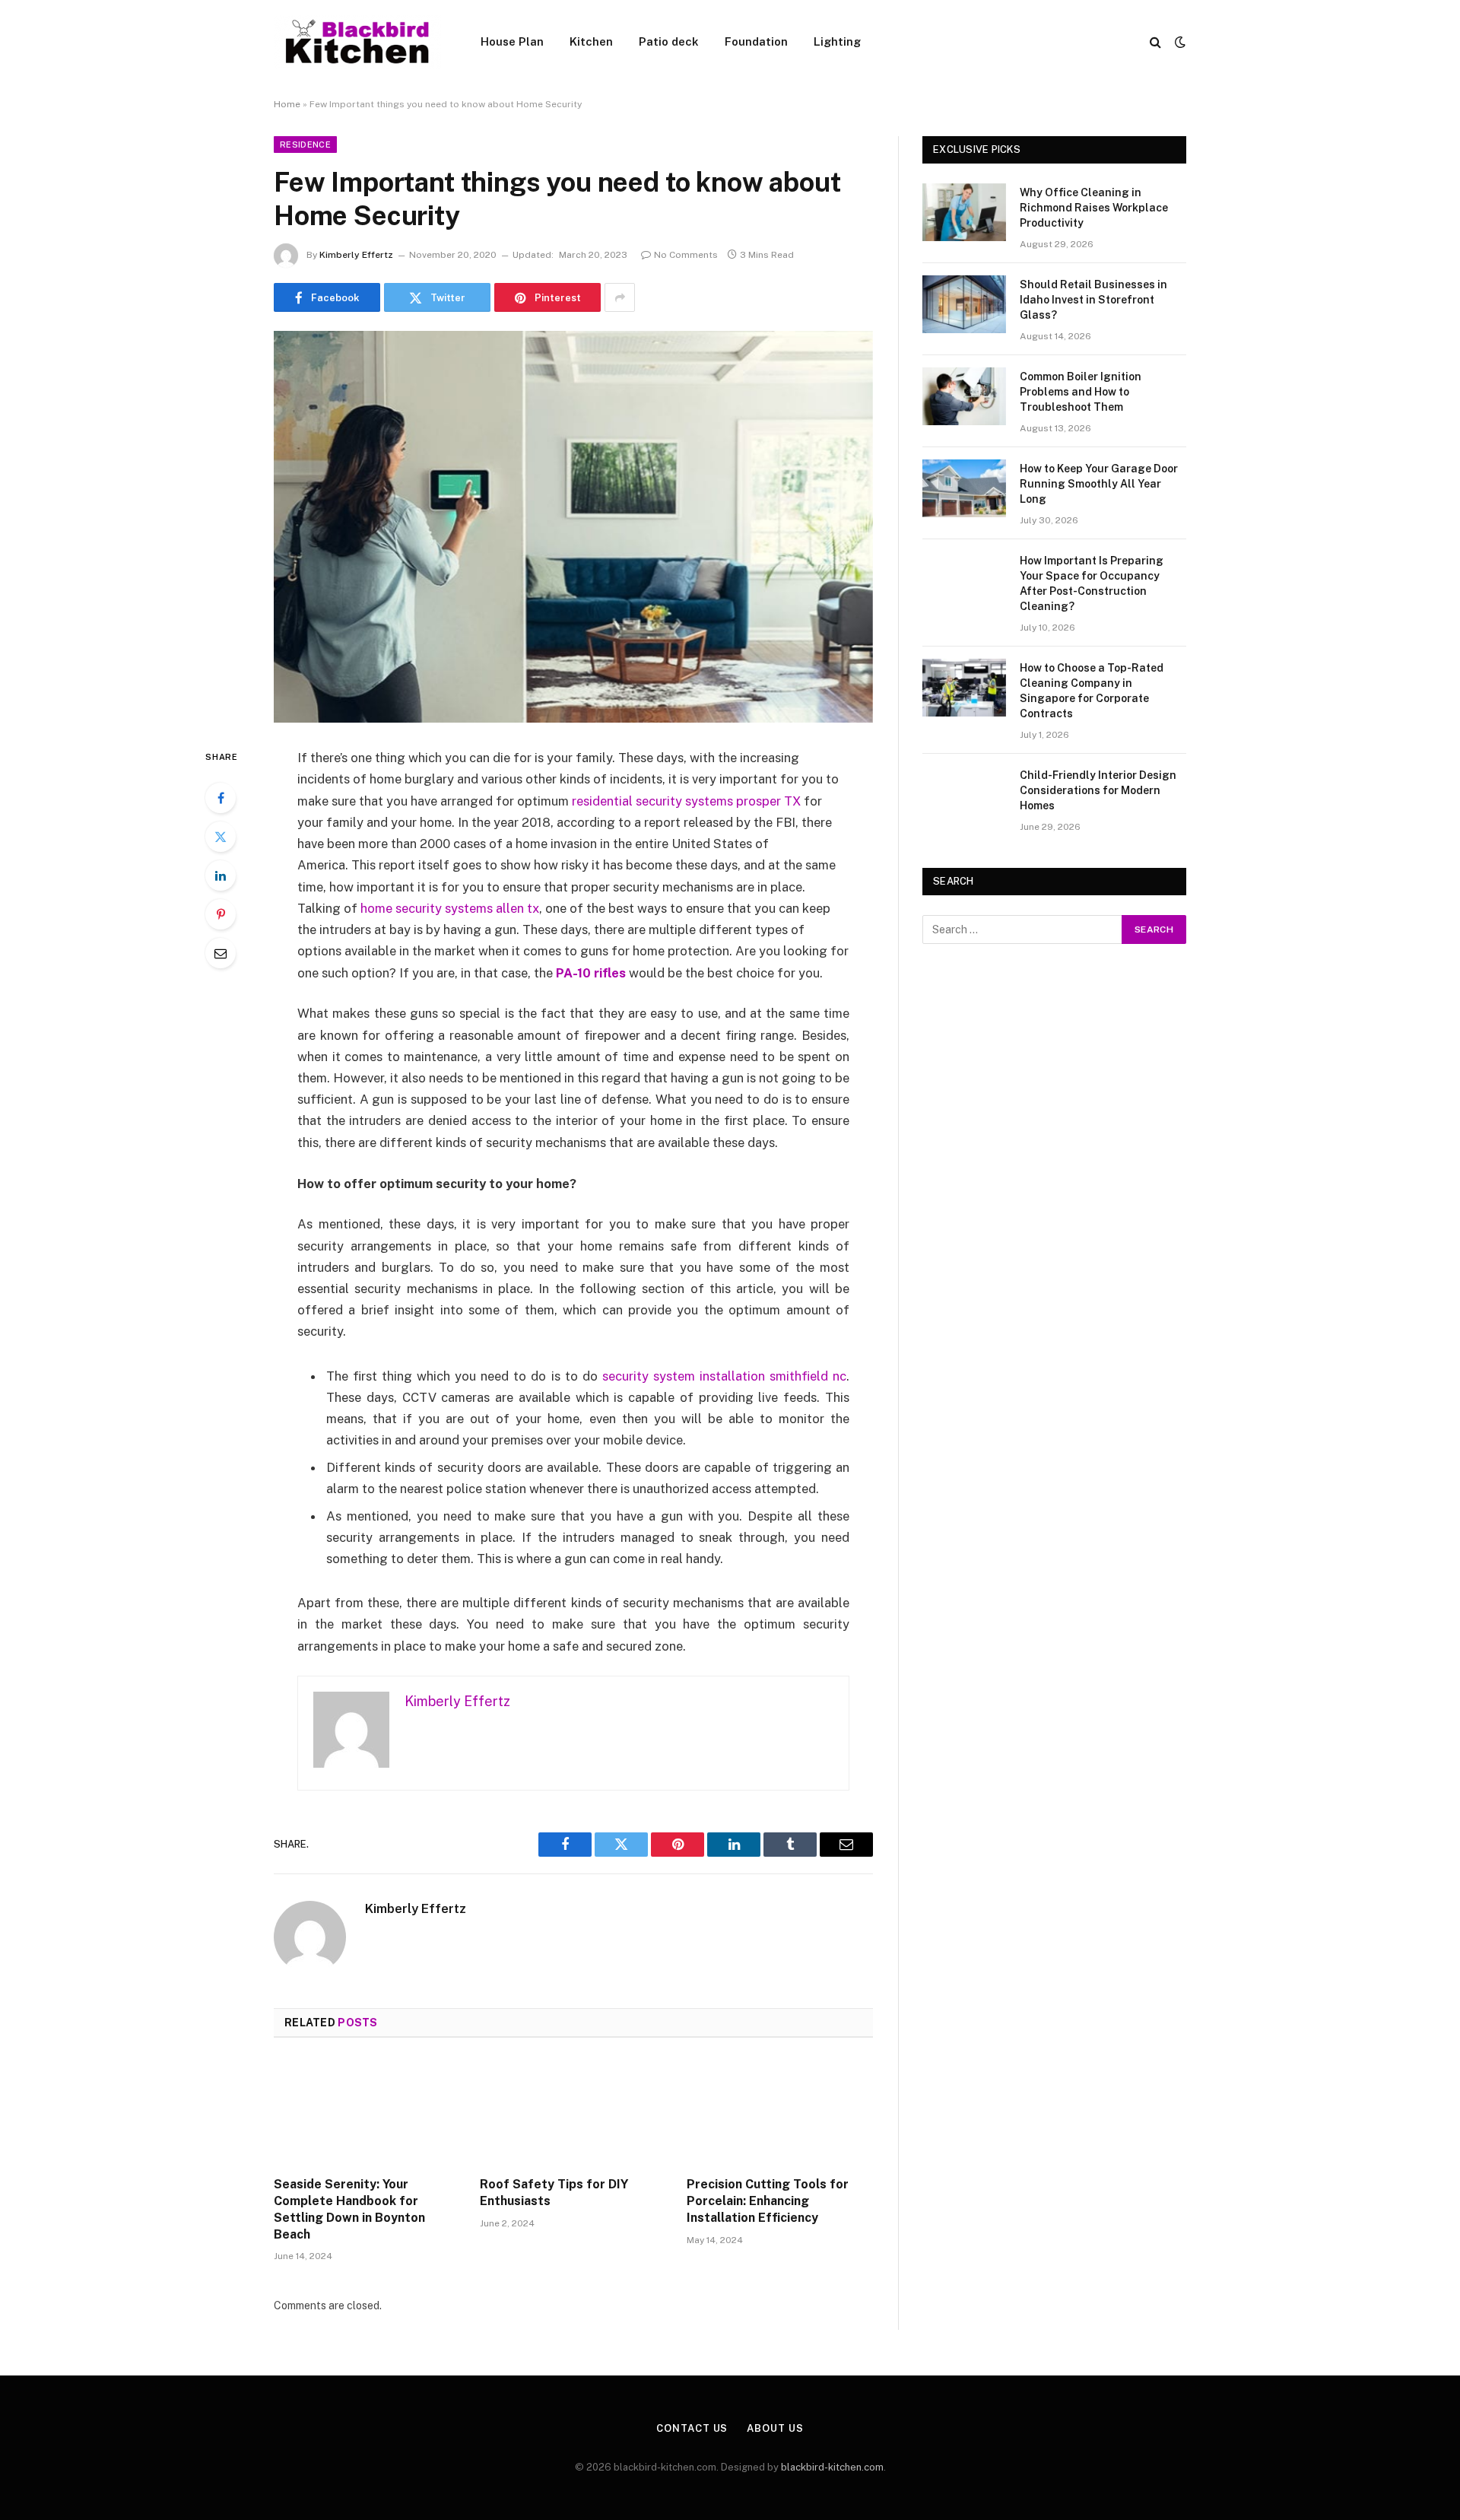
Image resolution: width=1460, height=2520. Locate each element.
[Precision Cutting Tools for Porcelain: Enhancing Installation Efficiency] (780, 2112)
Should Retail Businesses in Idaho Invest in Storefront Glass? (1093, 300)
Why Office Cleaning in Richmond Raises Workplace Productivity (1094, 208)
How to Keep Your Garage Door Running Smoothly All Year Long (1099, 484)
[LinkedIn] (221, 875)
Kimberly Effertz (356, 255)
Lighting (837, 41)
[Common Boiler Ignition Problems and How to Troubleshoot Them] (964, 396)
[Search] (1155, 42)
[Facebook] (221, 798)
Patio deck (669, 41)
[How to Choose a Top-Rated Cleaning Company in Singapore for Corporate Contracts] (964, 688)
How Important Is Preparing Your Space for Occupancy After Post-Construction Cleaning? (1092, 583)
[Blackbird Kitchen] (357, 42)
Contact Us (692, 2428)
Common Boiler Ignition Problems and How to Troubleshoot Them (1081, 392)
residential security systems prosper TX (686, 801)
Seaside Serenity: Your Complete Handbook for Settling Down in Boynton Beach (349, 2209)
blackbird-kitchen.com (832, 2467)
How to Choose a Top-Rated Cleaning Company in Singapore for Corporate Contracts (1092, 691)
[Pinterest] (221, 914)
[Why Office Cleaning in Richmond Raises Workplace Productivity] (964, 212)
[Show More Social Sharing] (620, 297)
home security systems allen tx (450, 908)
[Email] (221, 953)
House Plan (512, 41)
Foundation (756, 41)
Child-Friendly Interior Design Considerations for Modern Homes (1098, 790)
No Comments (686, 255)
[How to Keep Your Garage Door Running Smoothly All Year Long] (964, 488)
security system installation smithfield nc (724, 1376)
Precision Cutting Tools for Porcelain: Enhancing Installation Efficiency (768, 2201)
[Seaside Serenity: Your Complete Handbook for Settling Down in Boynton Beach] (367, 2112)
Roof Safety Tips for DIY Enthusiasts (554, 2193)
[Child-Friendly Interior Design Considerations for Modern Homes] (964, 795)
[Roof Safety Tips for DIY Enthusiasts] (573, 2112)
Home (287, 104)
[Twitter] (221, 837)
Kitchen (591, 41)
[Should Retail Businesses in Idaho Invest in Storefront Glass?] (964, 304)
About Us (775, 2428)
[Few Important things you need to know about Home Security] (573, 527)
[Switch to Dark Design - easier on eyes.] (1179, 42)
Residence (305, 145)
